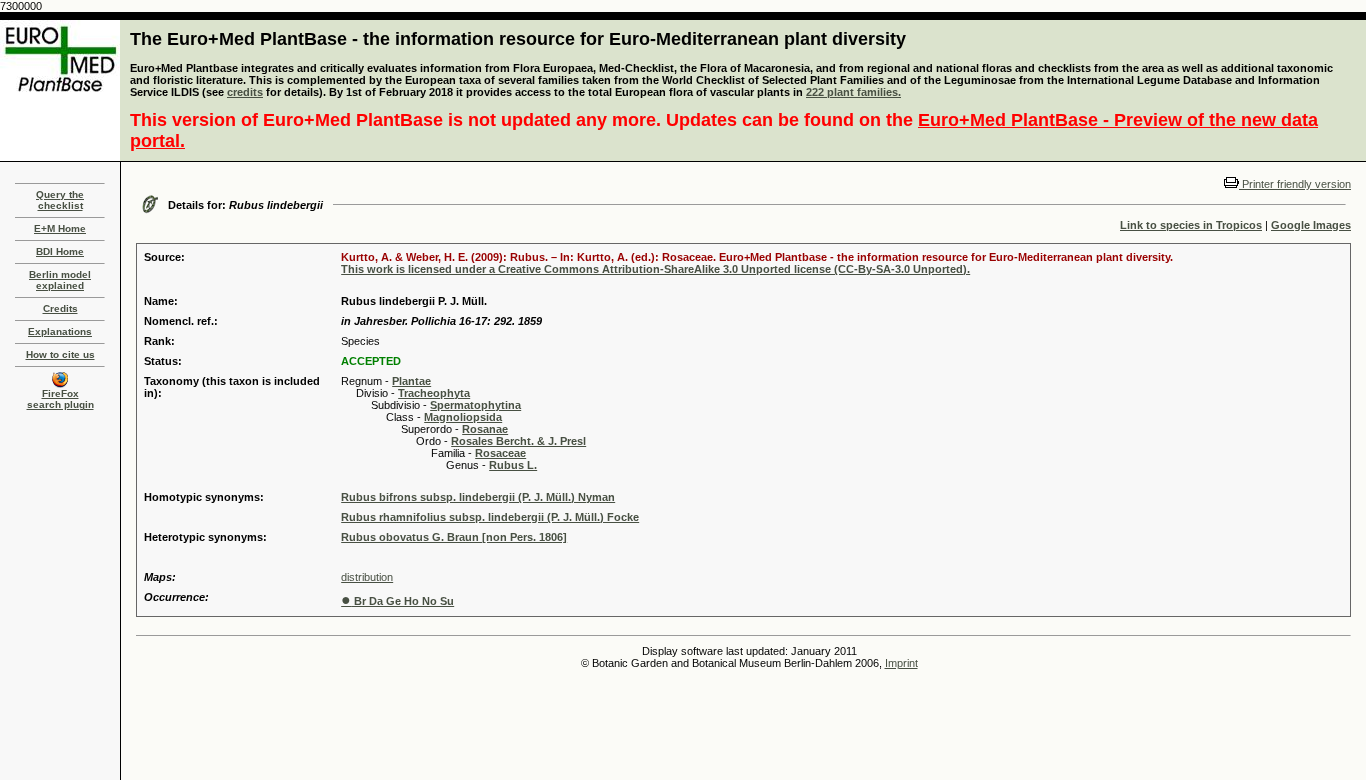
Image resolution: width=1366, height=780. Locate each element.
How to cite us (60, 354)
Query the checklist (60, 200)
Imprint (901, 663)
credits (245, 92)
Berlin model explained (60, 280)
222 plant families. (853, 92)
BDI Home (60, 251)
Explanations (60, 331)
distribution (367, 577)
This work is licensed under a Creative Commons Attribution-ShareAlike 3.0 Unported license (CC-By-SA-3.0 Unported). (655, 269)
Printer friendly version (1295, 184)
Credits (60, 308)
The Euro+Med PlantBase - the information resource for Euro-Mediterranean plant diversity (518, 39)
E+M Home (60, 228)
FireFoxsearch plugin (60, 399)
